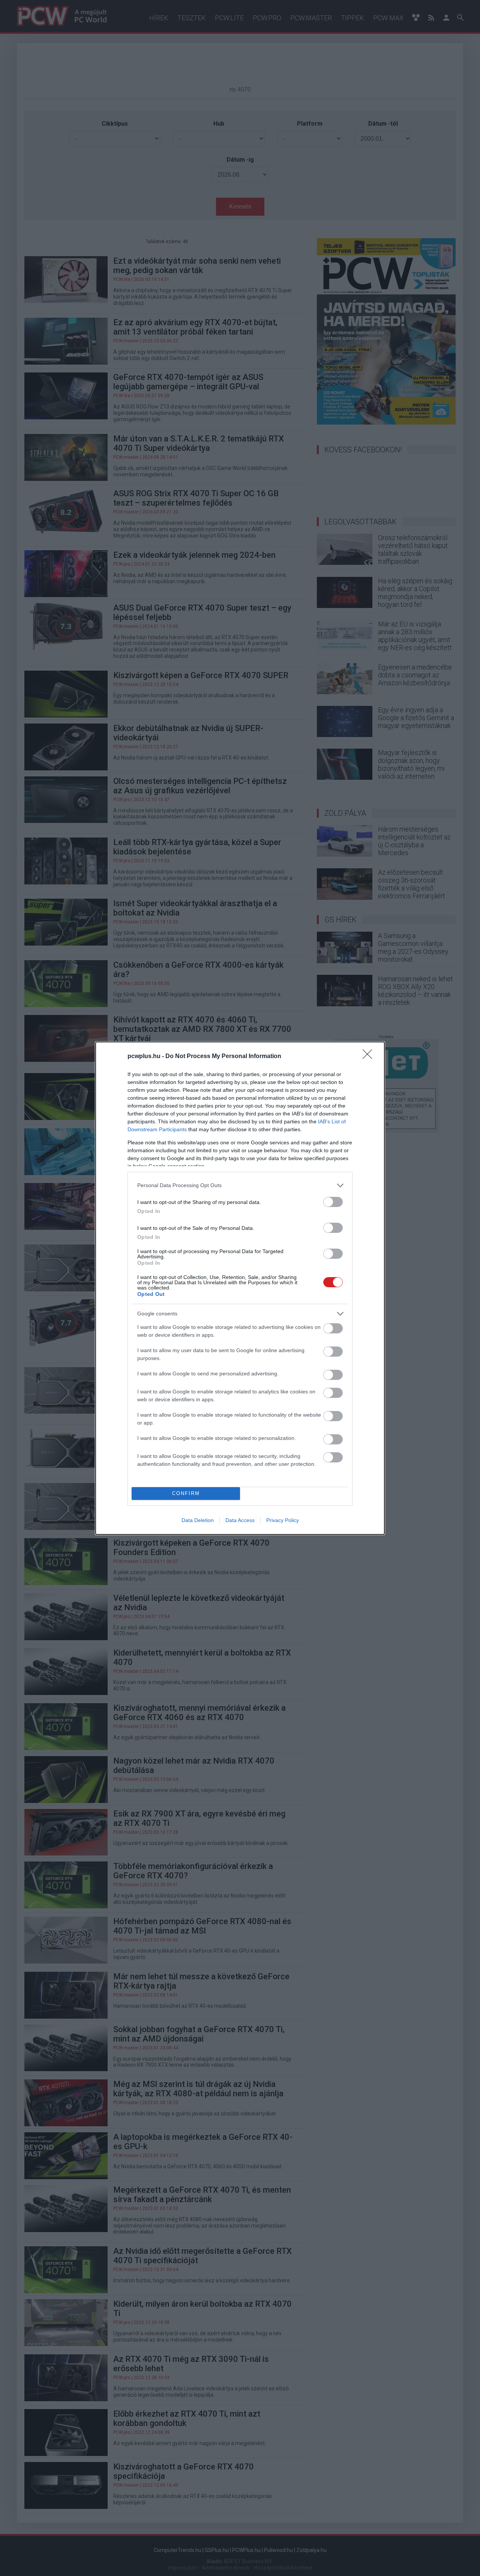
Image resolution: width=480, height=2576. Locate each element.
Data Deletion (198, 1520)
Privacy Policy (283, 1520)
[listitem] (240, 1185)
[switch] (333, 1202)
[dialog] (240, 1288)
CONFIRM (186, 1493)
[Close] (370, 1057)
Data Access (240, 1520)
